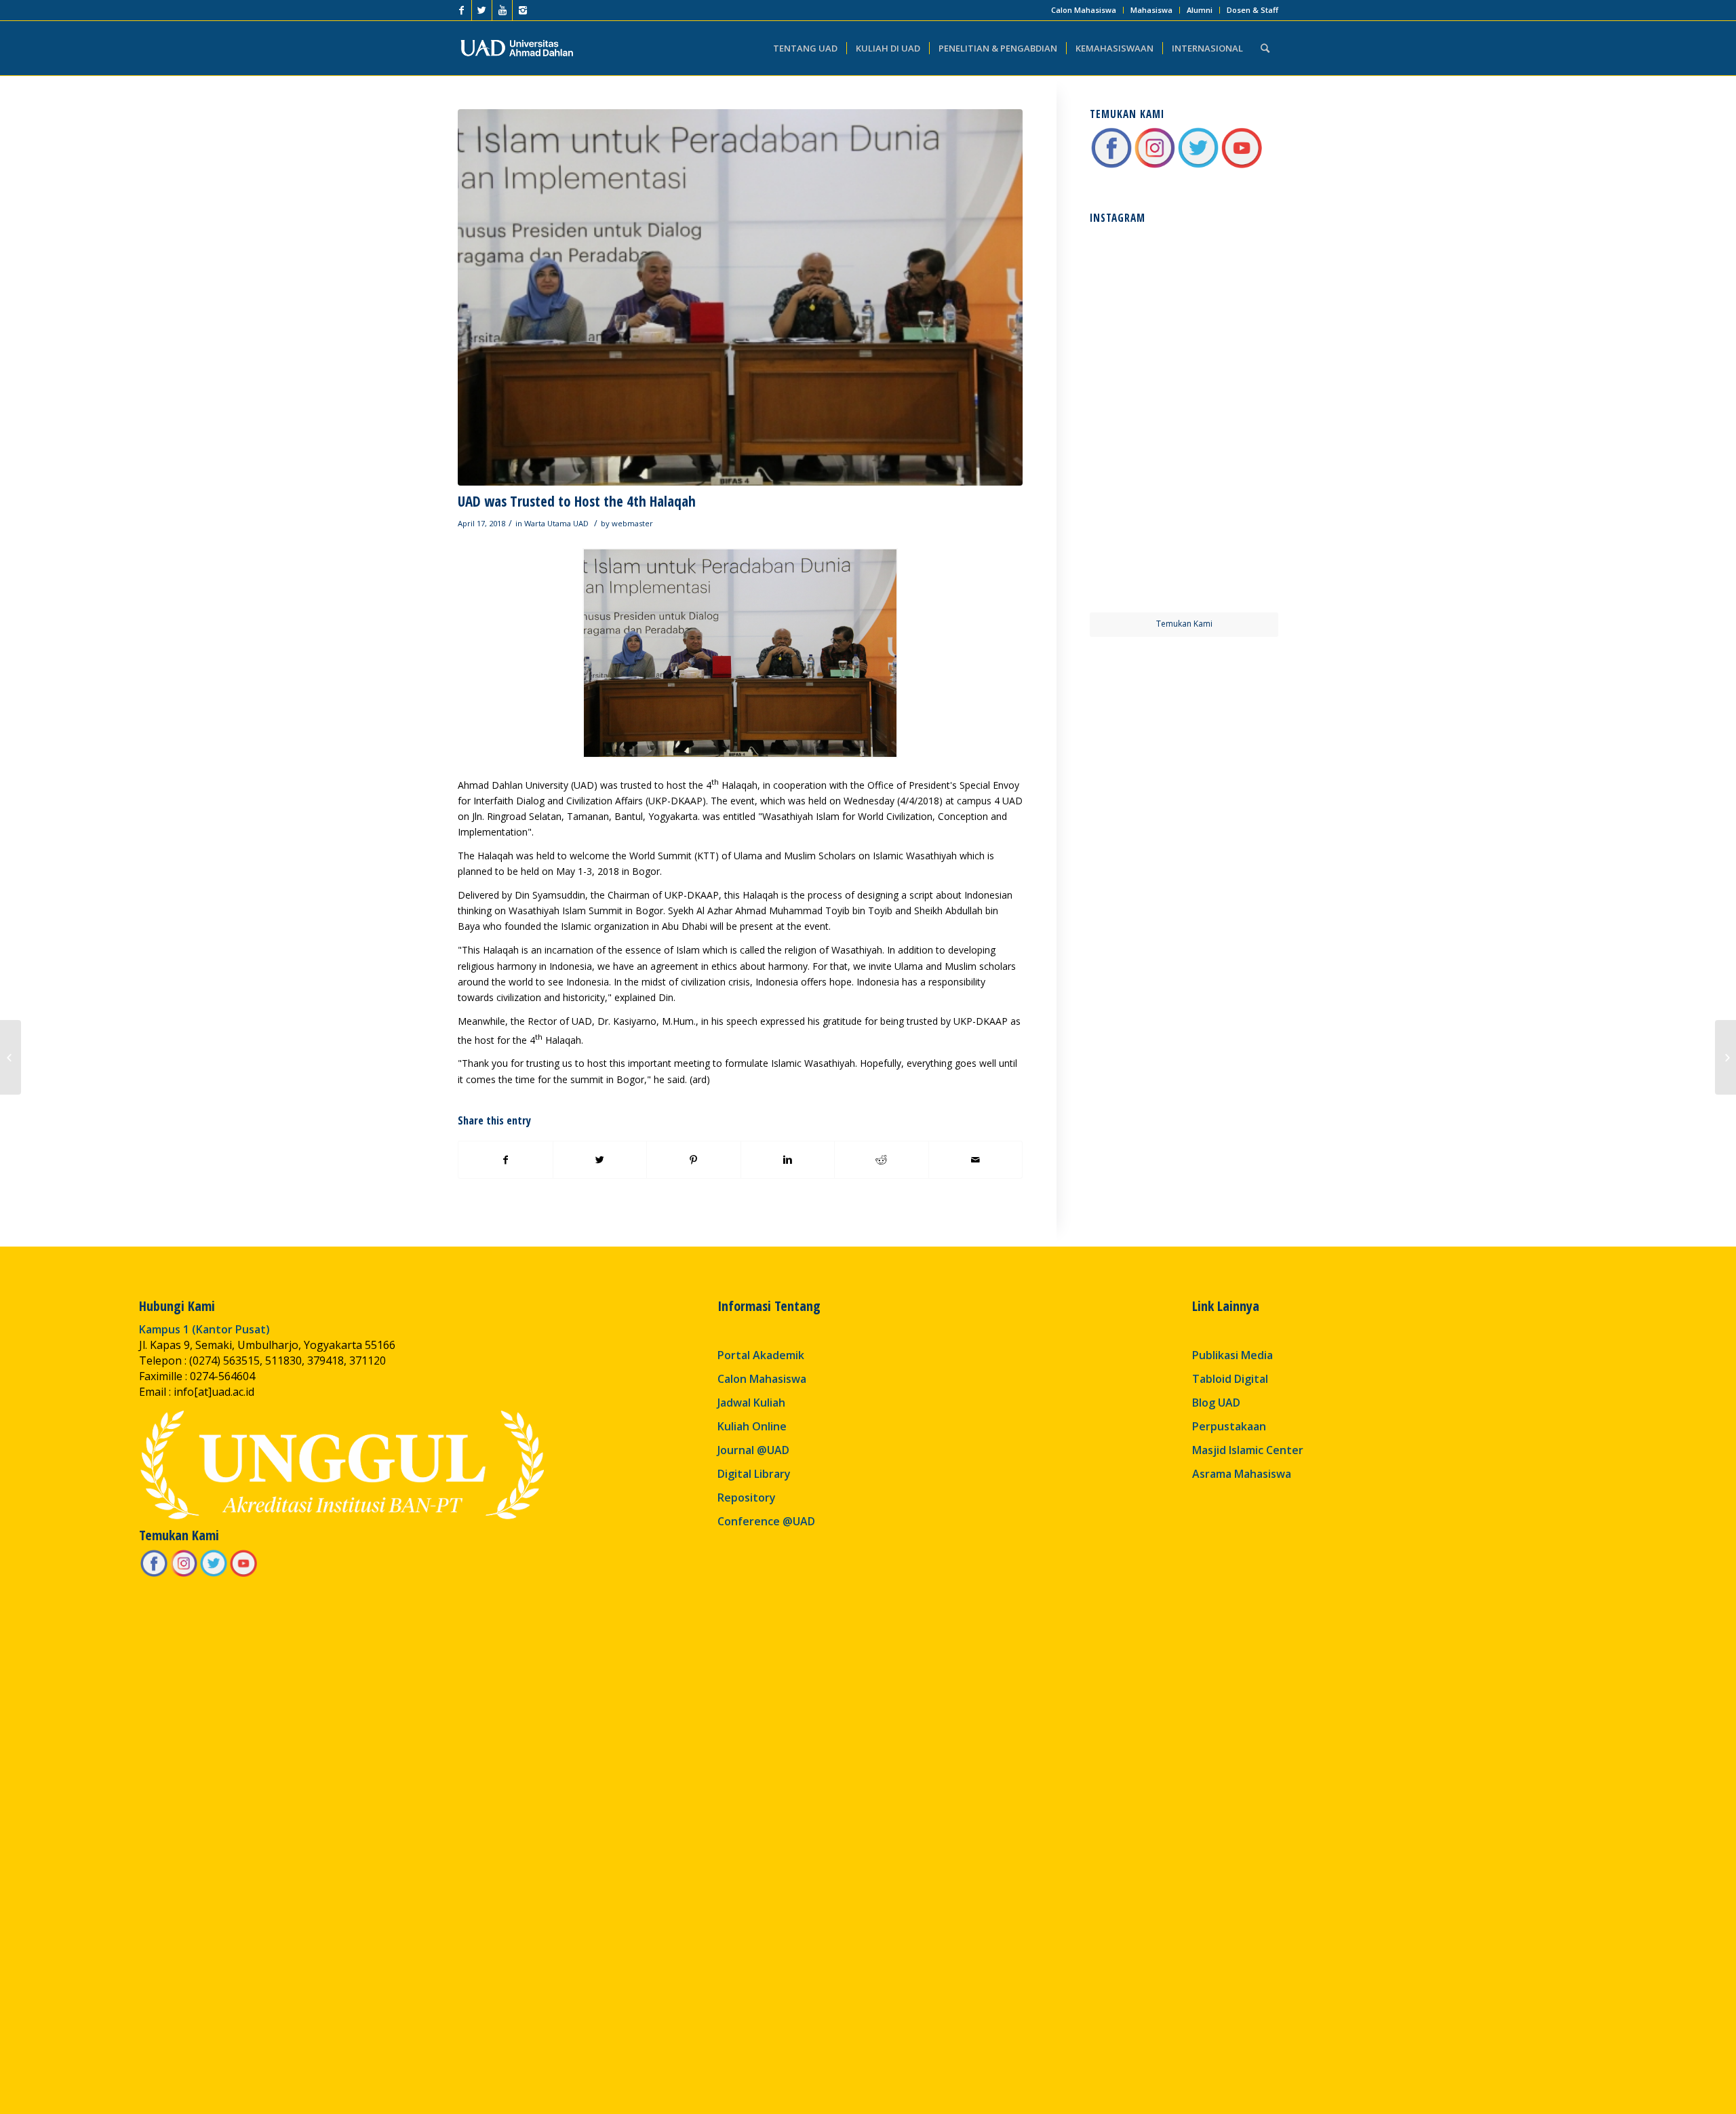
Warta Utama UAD (556, 523)
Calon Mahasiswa (1084, 10)
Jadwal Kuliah (751, 1403)
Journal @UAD (753, 1450)
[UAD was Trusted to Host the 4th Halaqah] (740, 297)
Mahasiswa (1151, 10)
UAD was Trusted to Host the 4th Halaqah (577, 501)
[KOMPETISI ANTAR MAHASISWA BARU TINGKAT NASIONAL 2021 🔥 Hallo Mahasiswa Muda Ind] (1232, 469)
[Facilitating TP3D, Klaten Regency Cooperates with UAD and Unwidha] (11, 1057)
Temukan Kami (1184, 624)
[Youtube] (502, 10)
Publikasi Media (1232, 1355)
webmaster (632, 523)
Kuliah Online (752, 1426)
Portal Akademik (761, 1355)
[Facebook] (461, 10)
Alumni (1200, 10)
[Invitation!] (1725, 1057)
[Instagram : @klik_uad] (1155, 166)
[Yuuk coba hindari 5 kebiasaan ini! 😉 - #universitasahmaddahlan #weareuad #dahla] (1136, 372)
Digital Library (754, 1474)
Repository (747, 1498)
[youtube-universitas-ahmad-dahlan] (1242, 166)
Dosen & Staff (1252, 10)
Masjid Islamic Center (1248, 1450)
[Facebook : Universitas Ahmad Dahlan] (1111, 166)
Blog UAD (1216, 1403)
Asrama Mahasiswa (1242, 1474)
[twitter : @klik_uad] (1198, 166)
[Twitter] (482, 10)
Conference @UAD (766, 1521)
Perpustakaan (1229, 1426)
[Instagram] (523, 10)
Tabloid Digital (1230, 1379)
